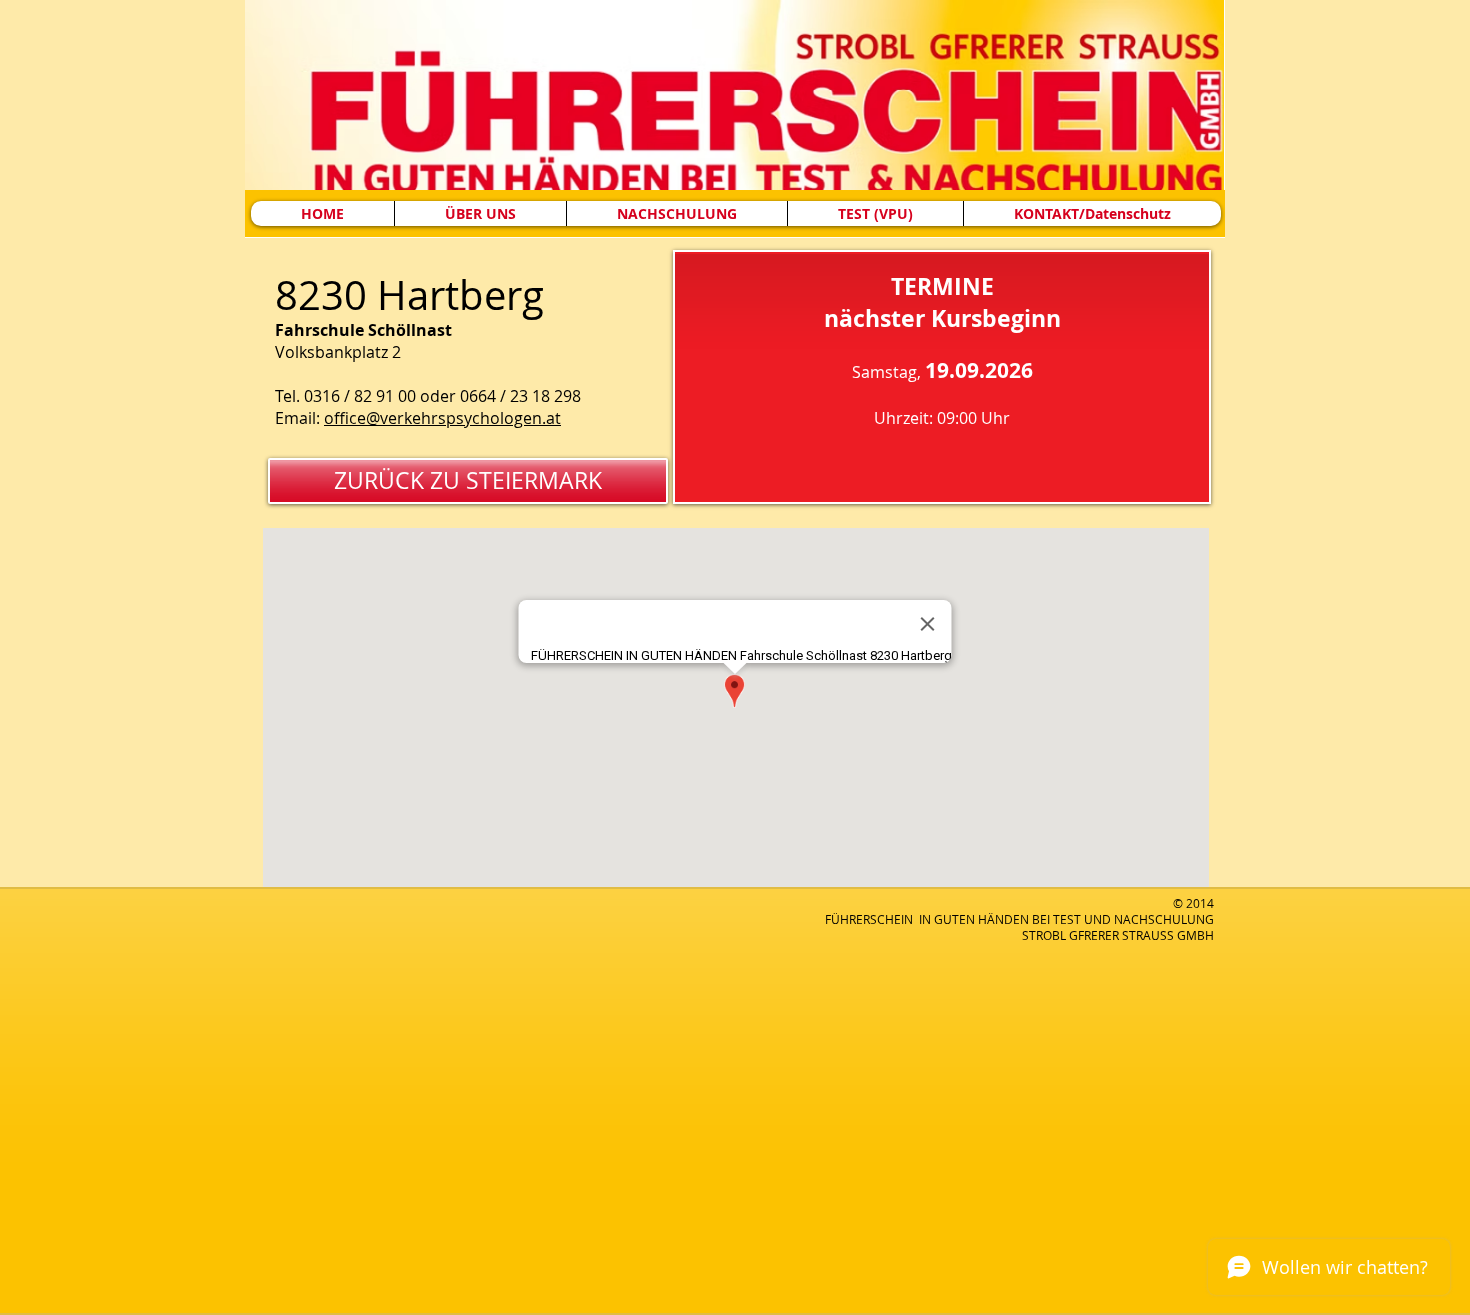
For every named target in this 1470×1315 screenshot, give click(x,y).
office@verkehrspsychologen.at (442, 418)
